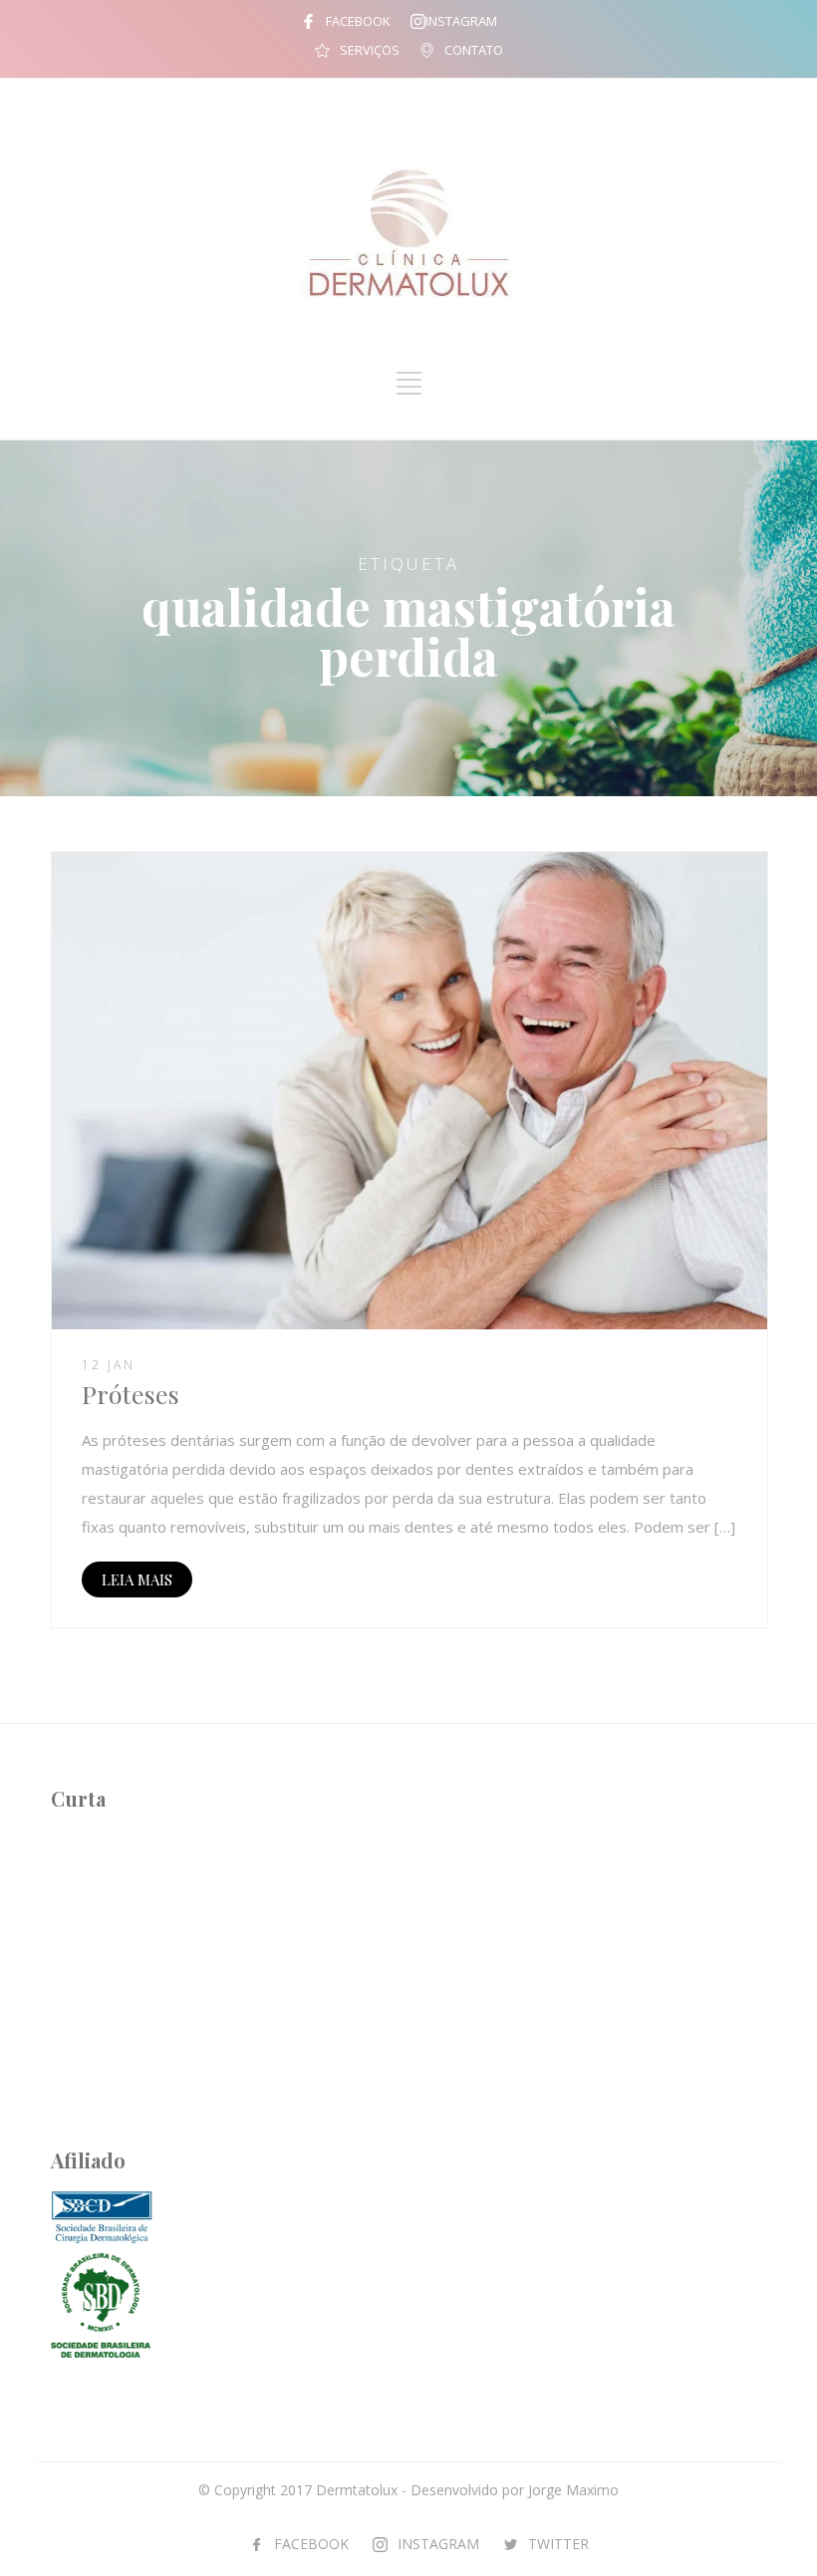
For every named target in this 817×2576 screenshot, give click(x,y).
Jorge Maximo (573, 2490)
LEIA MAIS (137, 1579)
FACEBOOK (358, 21)
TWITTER (558, 2544)
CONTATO (474, 50)
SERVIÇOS (370, 50)
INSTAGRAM (461, 21)
